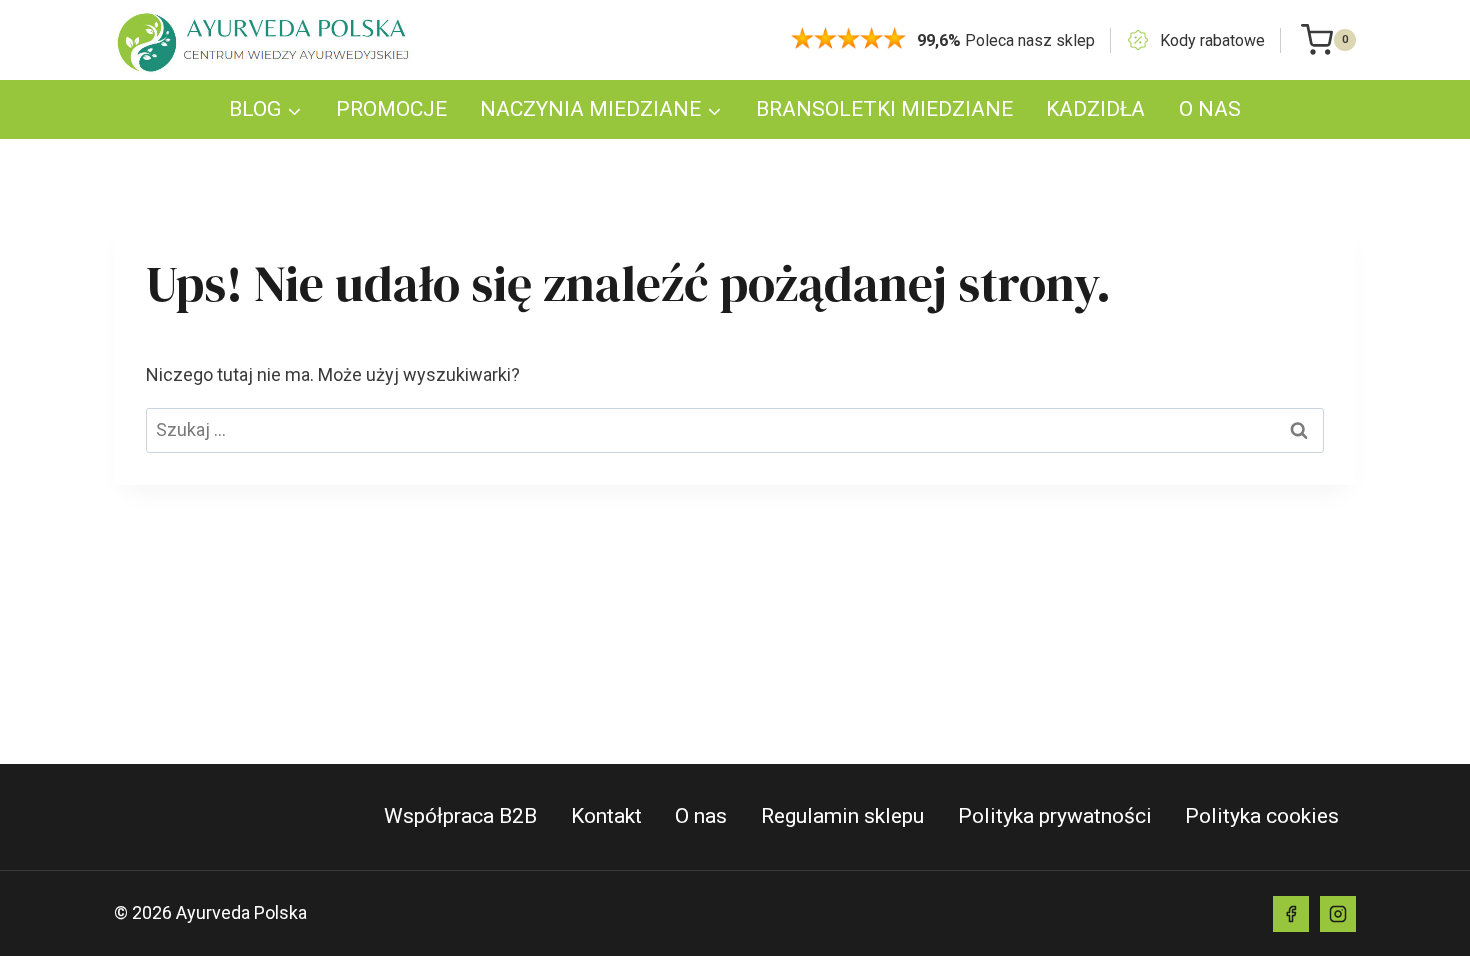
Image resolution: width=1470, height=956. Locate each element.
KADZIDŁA (1095, 109)
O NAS (1210, 109)
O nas (701, 816)
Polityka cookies (1262, 816)
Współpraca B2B (460, 816)
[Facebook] (1291, 914)
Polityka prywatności (1055, 816)
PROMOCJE (391, 109)
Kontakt (606, 816)
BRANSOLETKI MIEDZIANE (884, 109)
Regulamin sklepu (842, 816)
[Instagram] (1338, 914)
